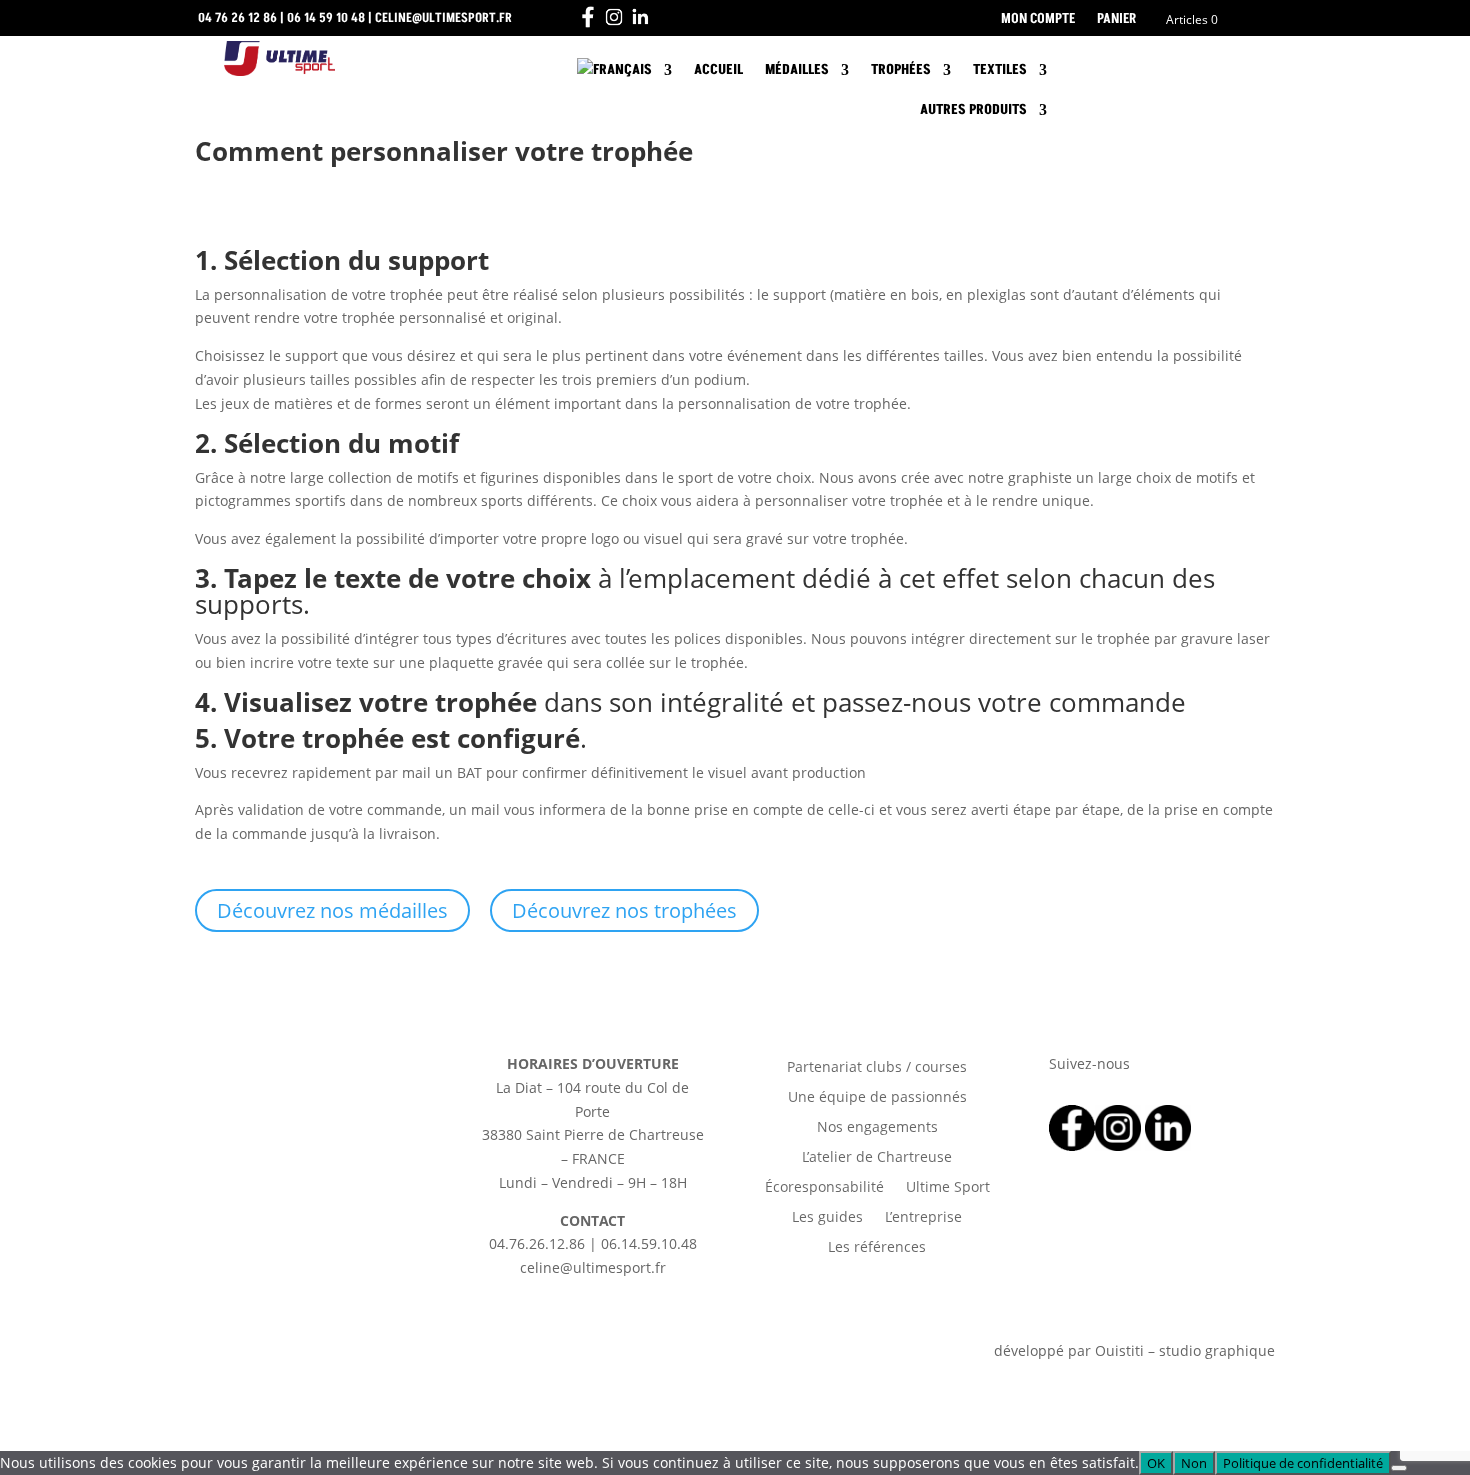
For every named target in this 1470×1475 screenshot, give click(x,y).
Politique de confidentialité (1303, 1463)
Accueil (718, 69)
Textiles (1000, 69)
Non (1194, 1463)
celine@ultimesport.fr (443, 18)
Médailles (797, 69)
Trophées (901, 69)
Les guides (827, 1218)
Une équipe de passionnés (877, 1098)
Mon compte (1038, 20)
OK (1156, 1463)
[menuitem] (624, 74)
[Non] (1399, 1468)
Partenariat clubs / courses (877, 1068)
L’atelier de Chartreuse (877, 1158)
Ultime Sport (948, 1188)
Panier (1116, 20)
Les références (877, 1248)
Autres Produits (973, 109)
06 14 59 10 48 (326, 18)
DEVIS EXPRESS (1170, 70)
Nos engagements (877, 1128)
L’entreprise (923, 1218)
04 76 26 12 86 (237, 18)
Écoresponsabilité (824, 1188)
